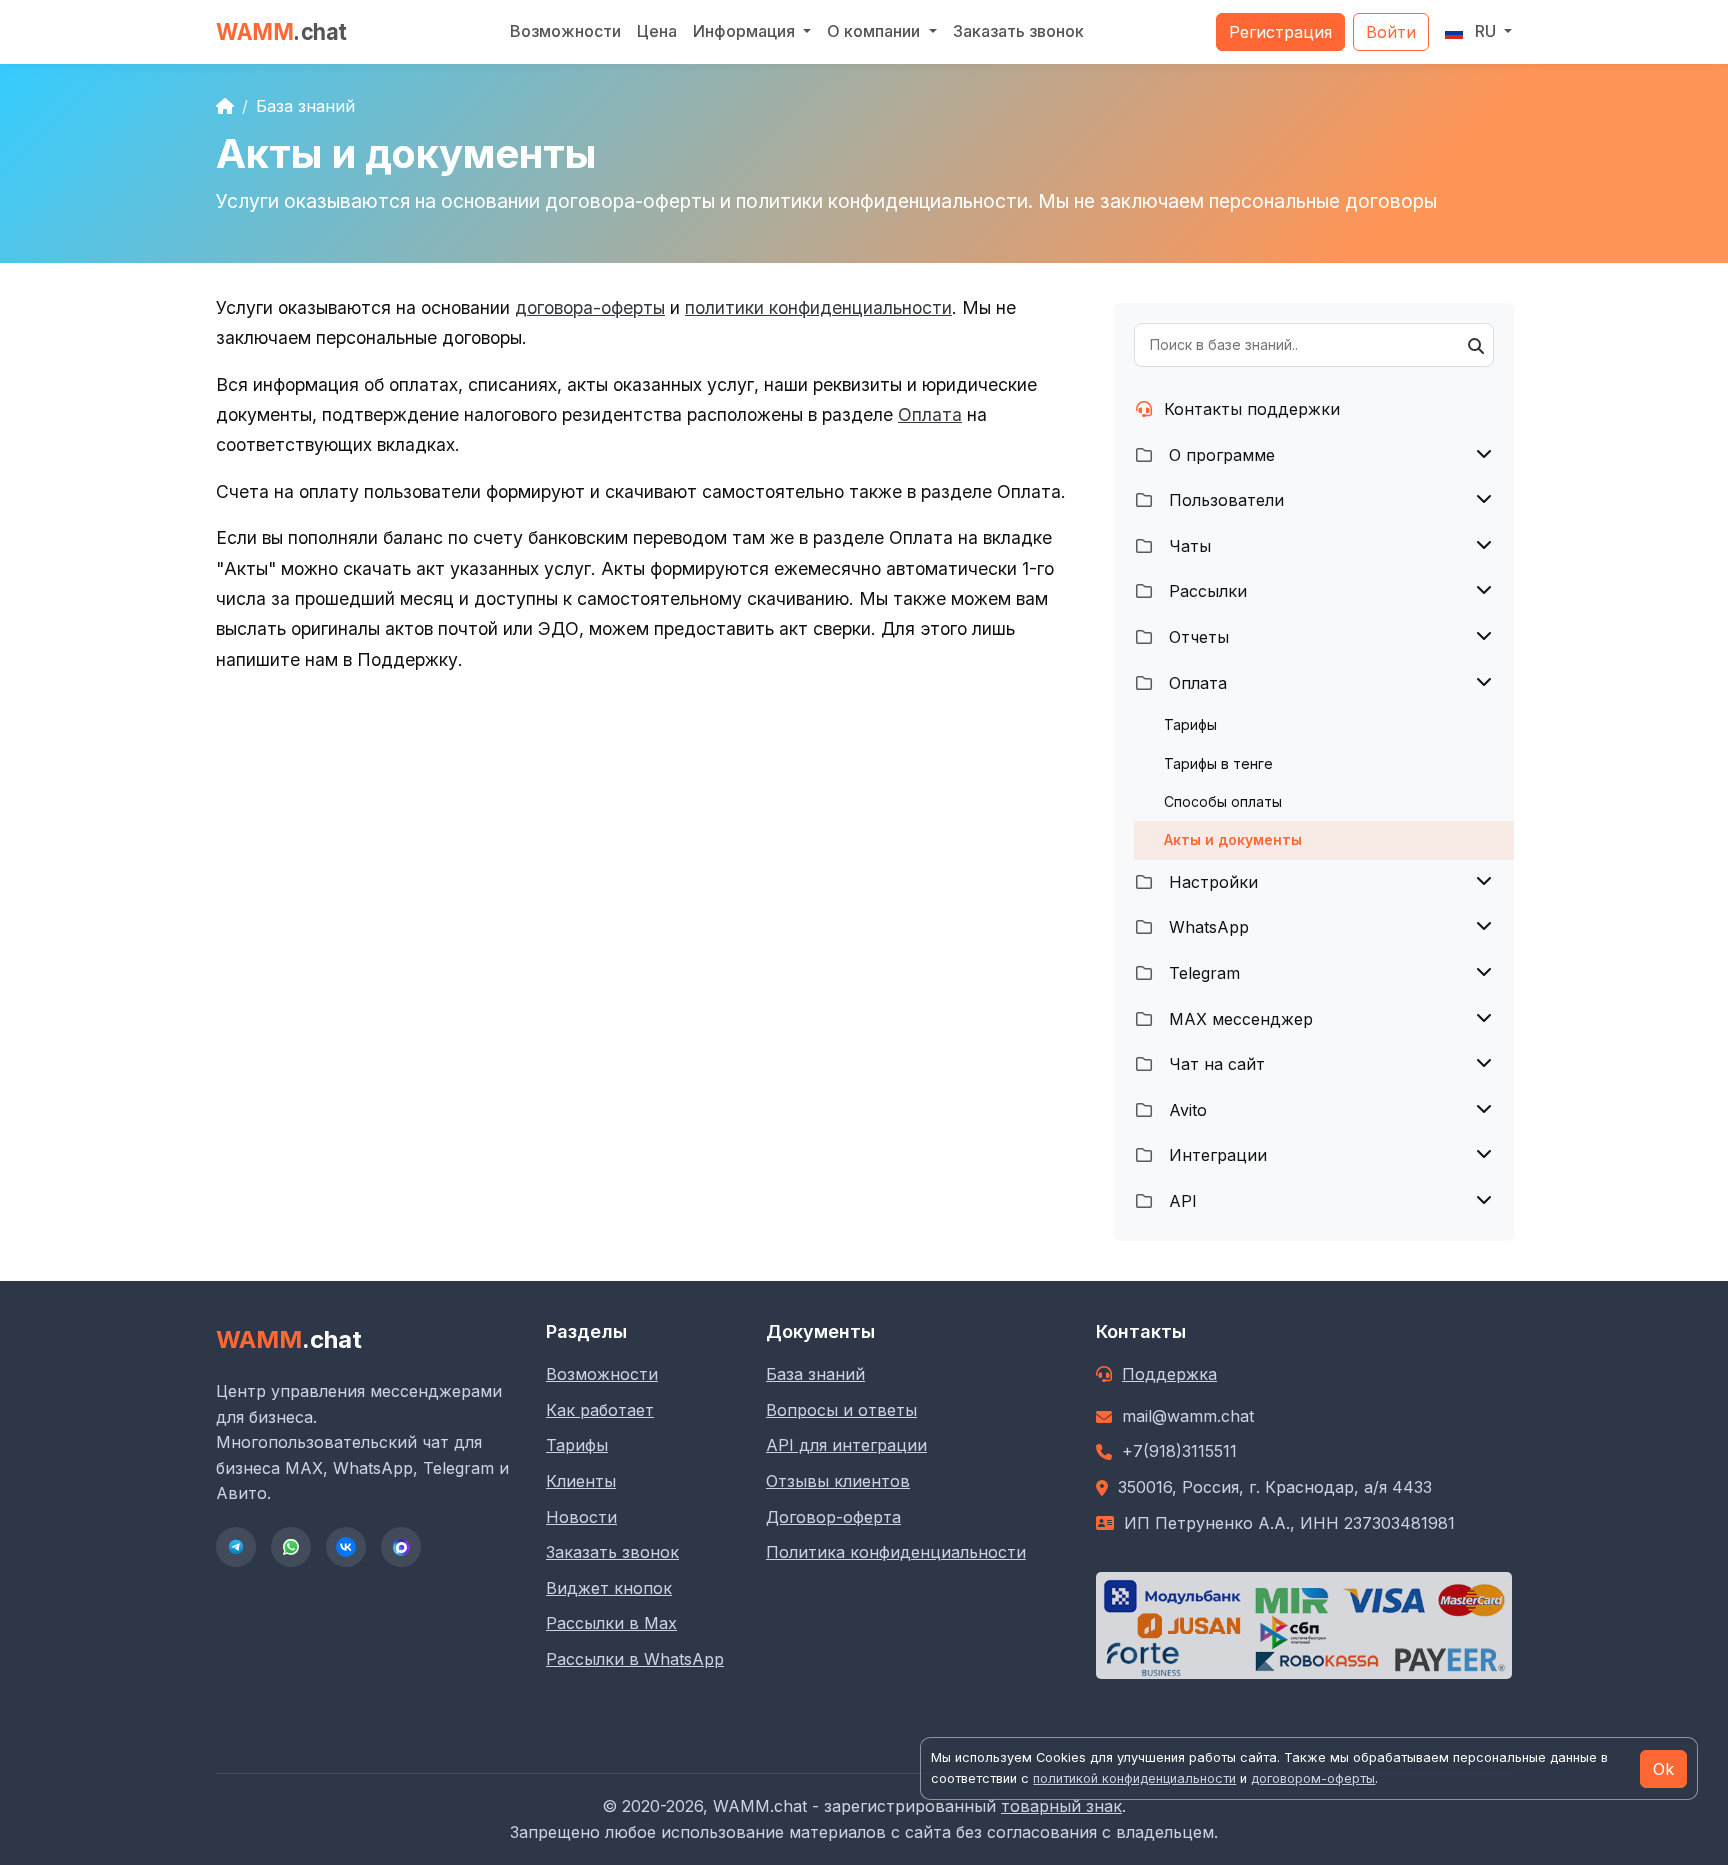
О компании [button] (875, 31)
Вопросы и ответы (841, 1410)
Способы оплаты (1223, 801)
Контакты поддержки (1252, 409)
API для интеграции (846, 1445)
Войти (1391, 32)
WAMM (281, 31)
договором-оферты (1313, 1778)
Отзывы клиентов (838, 1481)
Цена (657, 31)
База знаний (305, 106)
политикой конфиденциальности (1134, 1778)
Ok (1663, 1769)
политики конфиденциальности (818, 307)
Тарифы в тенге (1218, 763)
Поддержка (1169, 1374)
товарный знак (1061, 1806)
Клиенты (581, 1481)
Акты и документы (1233, 839)
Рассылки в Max (611, 1623)
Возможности (565, 31)
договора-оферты (590, 307)
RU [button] (1485, 31)
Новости (581, 1517)
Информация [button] (746, 31)
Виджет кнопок (609, 1588)
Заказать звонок (1018, 31)
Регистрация (1280, 32)
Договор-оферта (833, 1517)
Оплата (930, 414)
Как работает (600, 1410)
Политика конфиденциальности (896, 1552)
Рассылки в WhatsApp (635, 1659)
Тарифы (1190, 724)
